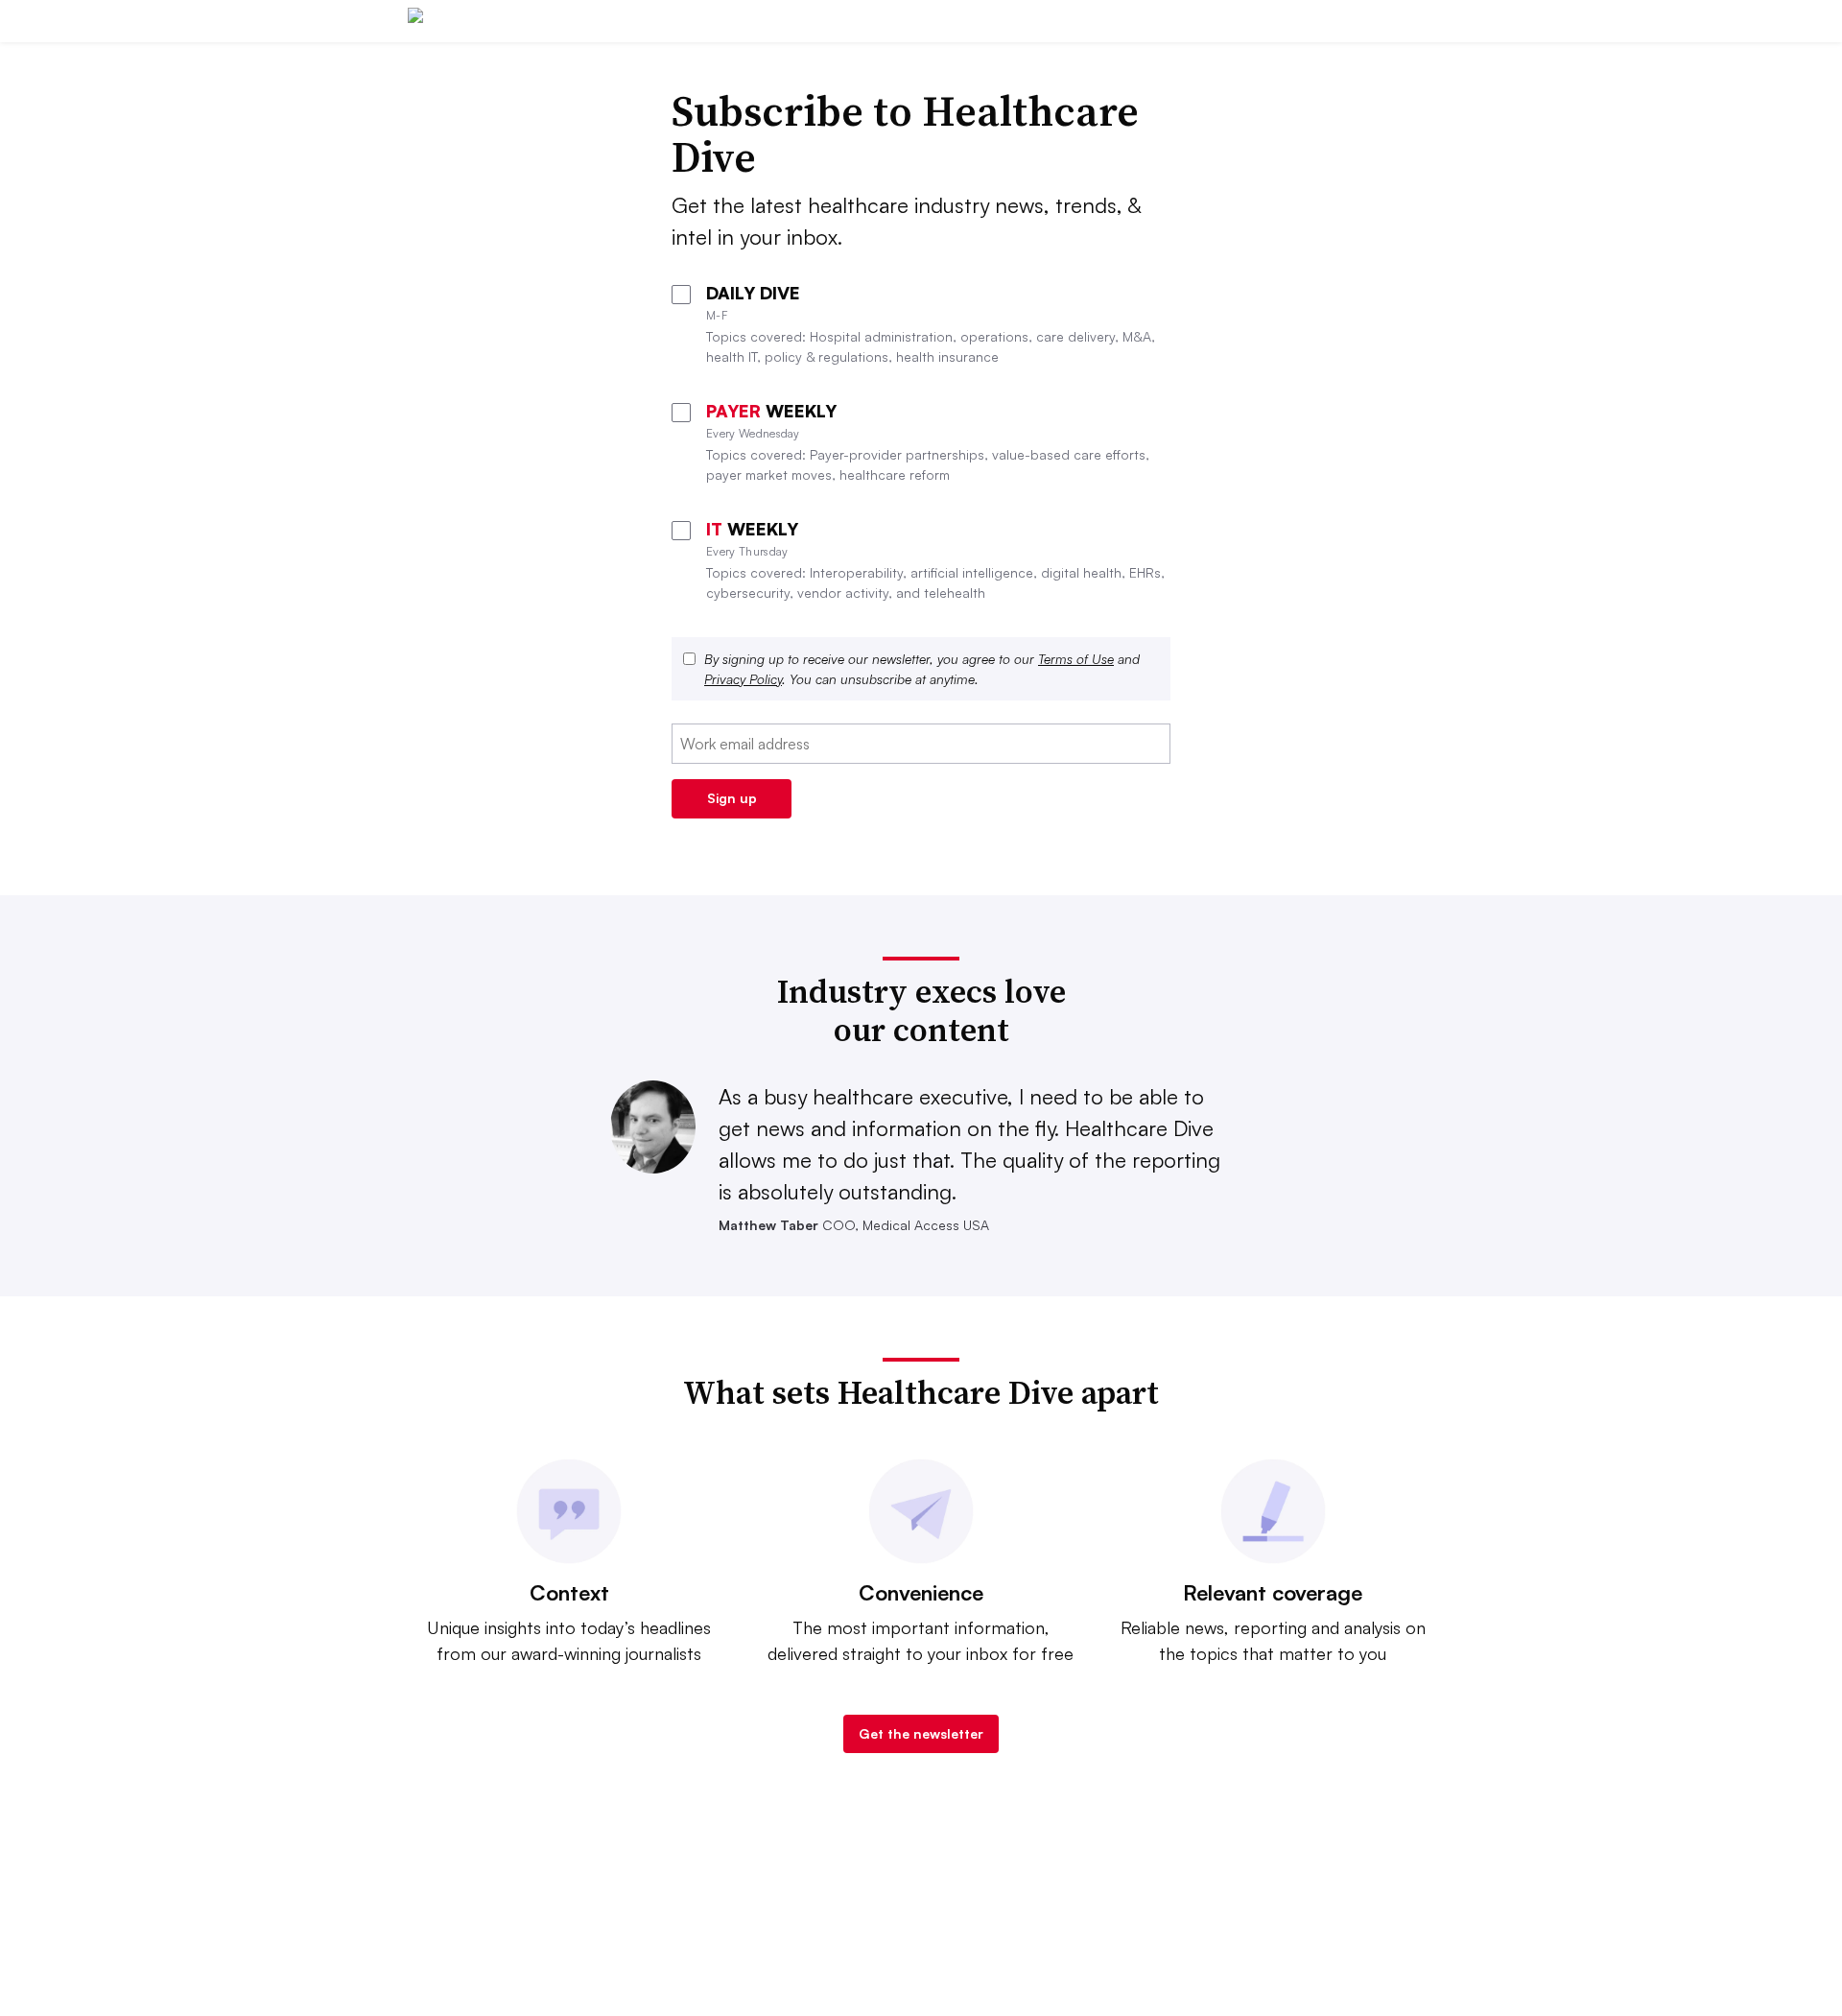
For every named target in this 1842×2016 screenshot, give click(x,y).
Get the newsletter (921, 1733)
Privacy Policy (743, 679)
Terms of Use (1076, 659)
